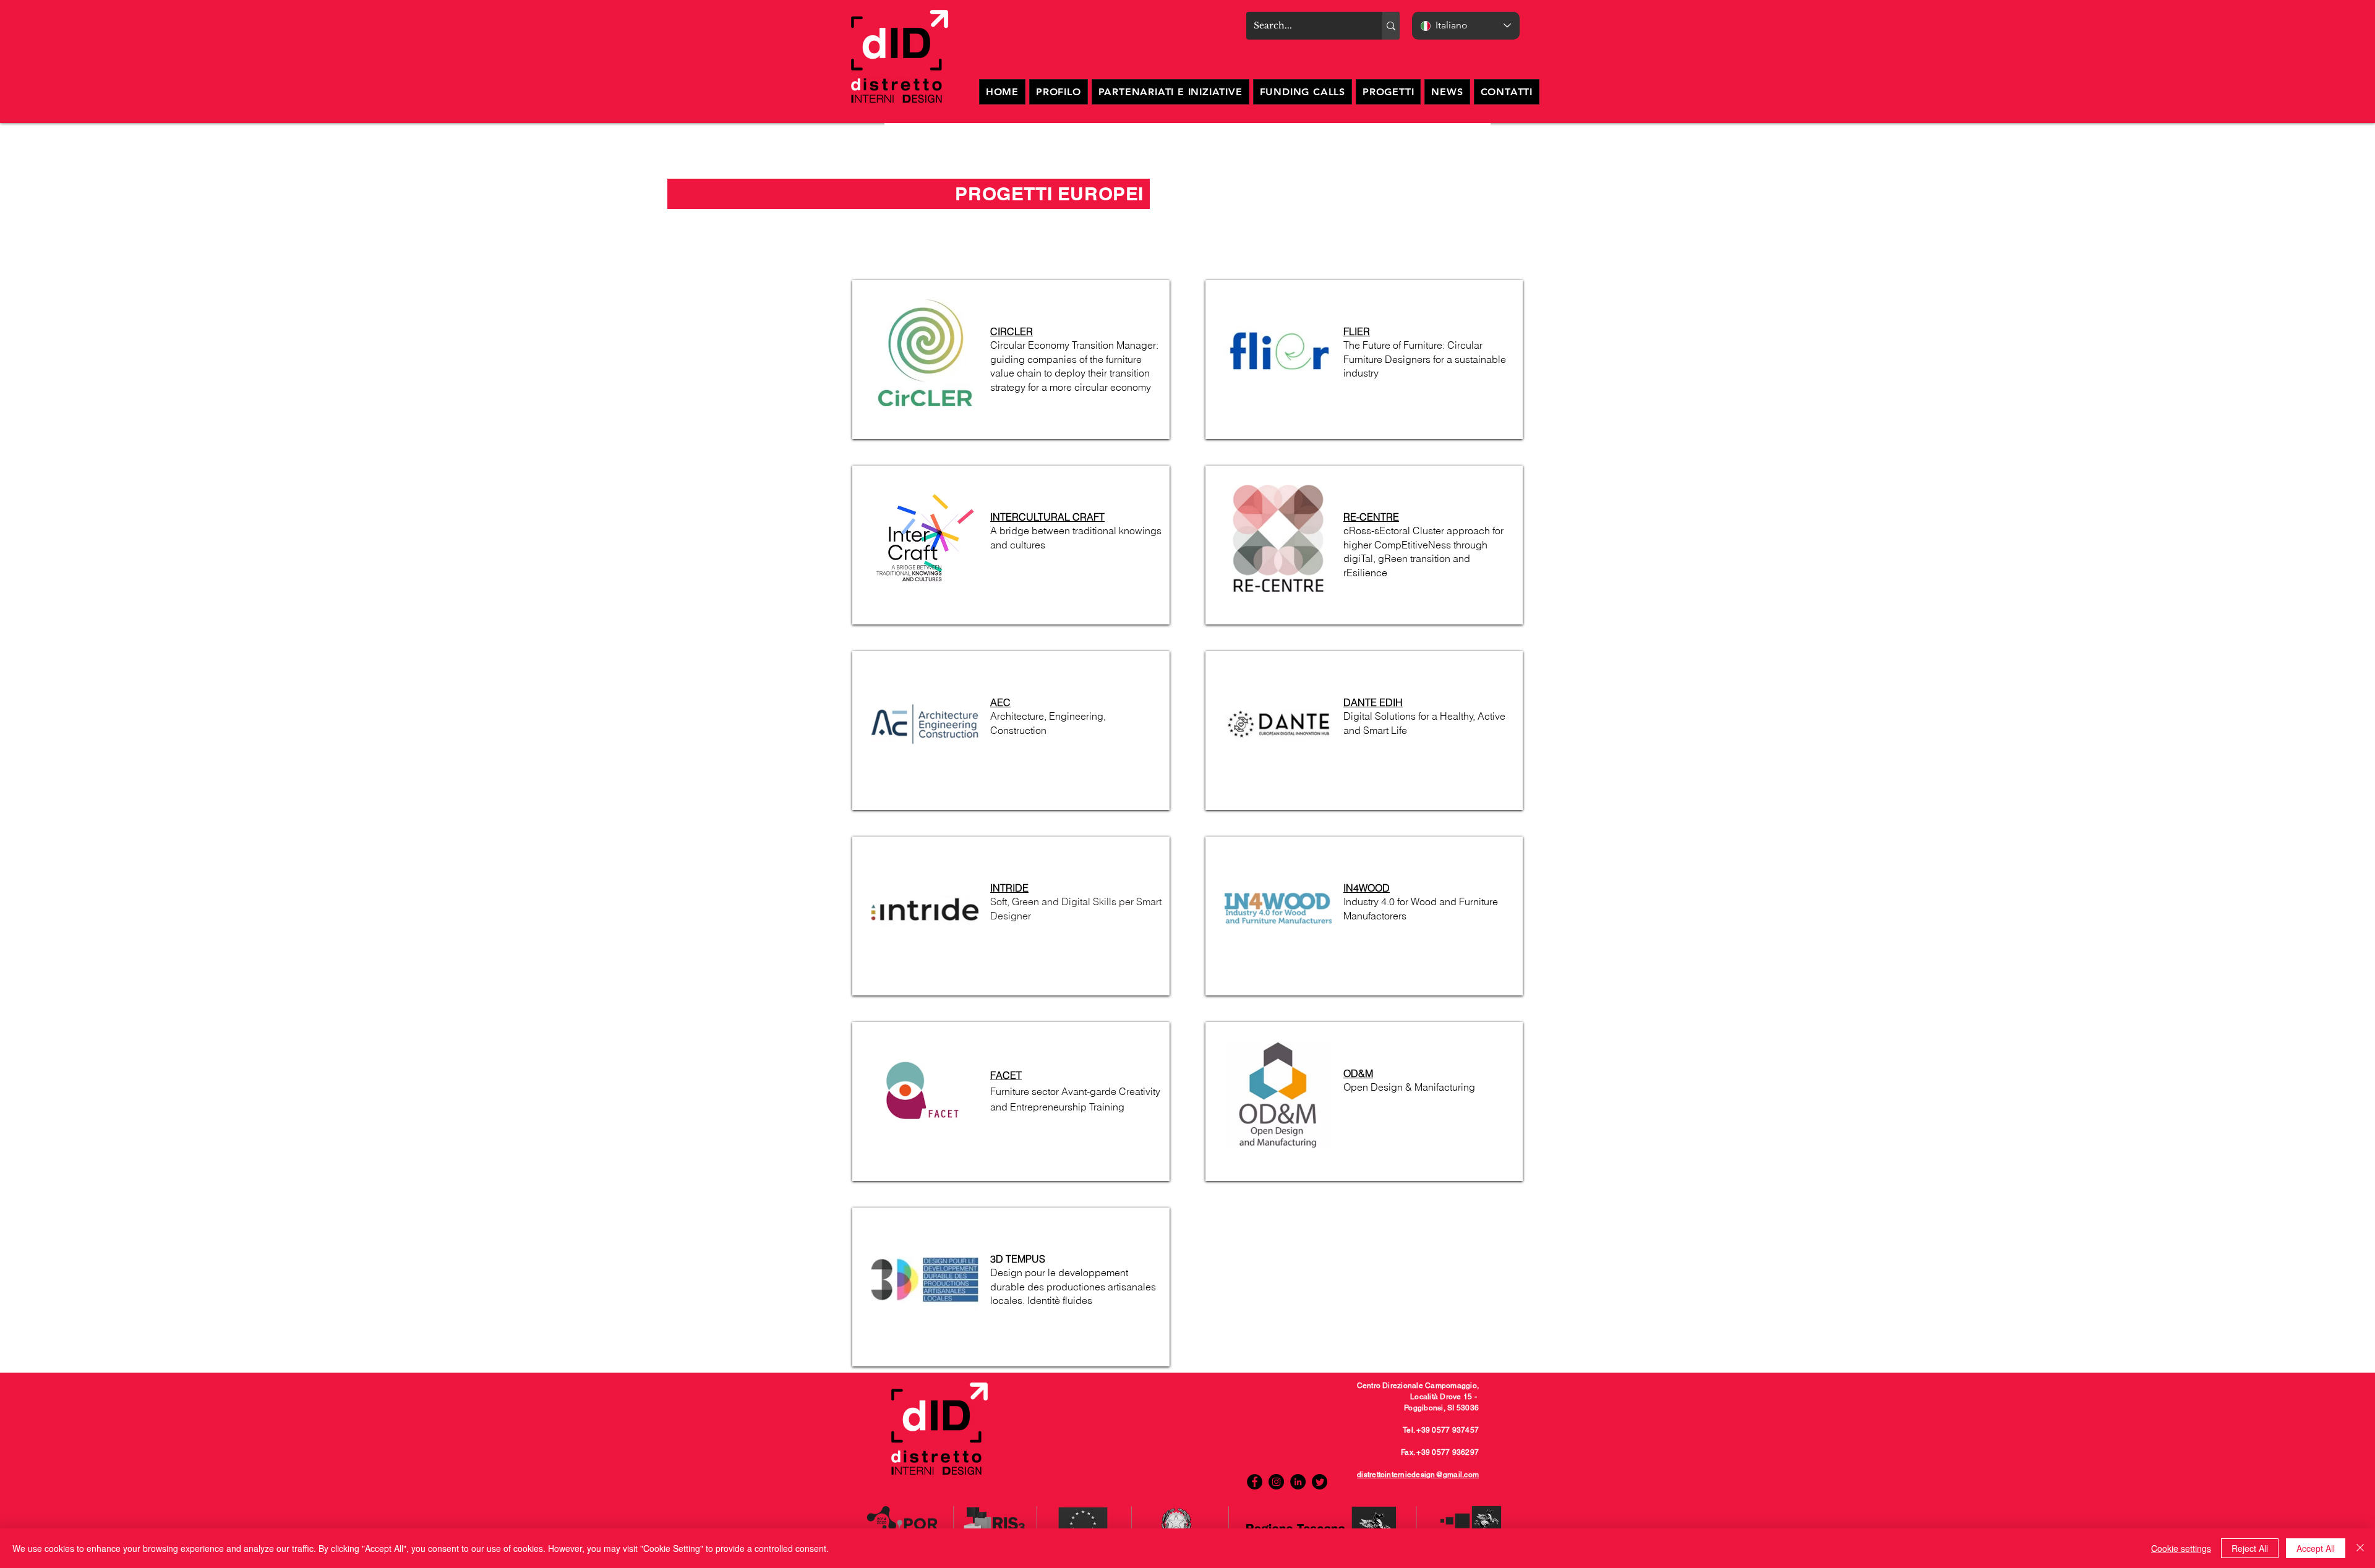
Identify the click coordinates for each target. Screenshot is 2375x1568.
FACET (1006, 1075)
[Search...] (1391, 26)
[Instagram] (1276, 1482)
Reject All (2250, 1548)
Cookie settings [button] (2181, 1548)
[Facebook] (1255, 1482)
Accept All (2316, 1548)
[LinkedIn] (1298, 1482)
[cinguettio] (1320, 1482)
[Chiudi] (2360, 1548)
